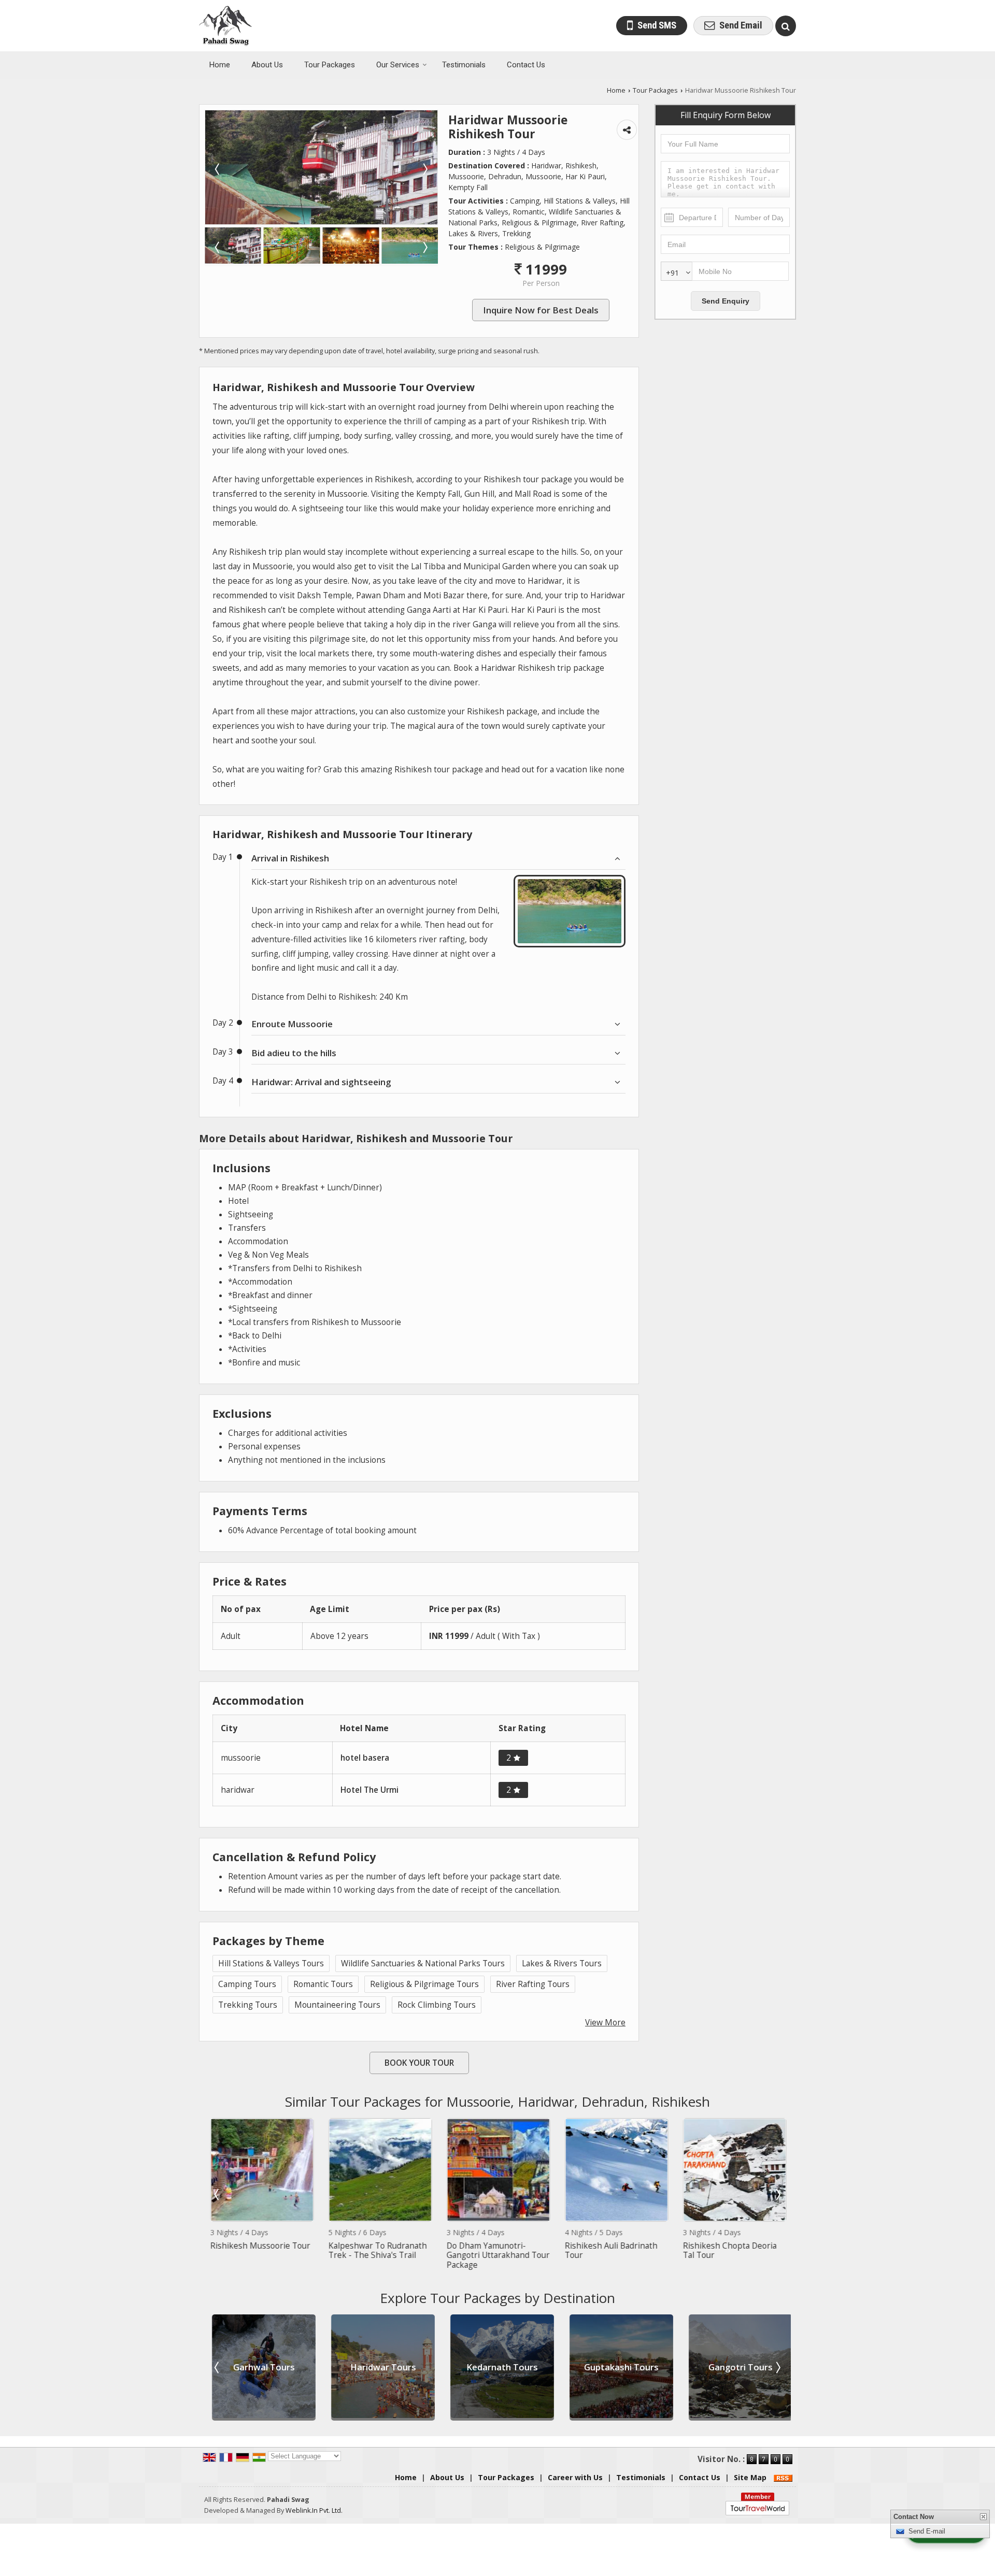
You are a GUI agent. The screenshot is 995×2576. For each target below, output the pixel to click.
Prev (218, 2194)
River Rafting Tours (533, 1984)
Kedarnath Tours (433, 2367)
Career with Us (575, 2477)
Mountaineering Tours (337, 2005)
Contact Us (526, 65)
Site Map (750, 2477)
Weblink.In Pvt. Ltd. (314, 2510)
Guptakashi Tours (552, 2367)
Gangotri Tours (672, 2367)
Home (220, 65)
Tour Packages (330, 65)
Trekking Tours (248, 2005)
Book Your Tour (419, 2063)
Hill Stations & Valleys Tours (271, 1963)
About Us (267, 65)
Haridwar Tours (314, 2367)
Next (777, 2194)
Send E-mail (927, 2531)
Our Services (398, 65)
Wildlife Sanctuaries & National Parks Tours (423, 1963)
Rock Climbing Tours (437, 2005)
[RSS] (783, 2477)
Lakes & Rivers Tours (562, 1963)
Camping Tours (247, 1984)
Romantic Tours (323, 1984)
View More (605, 2023)
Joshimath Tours (791, 2367)
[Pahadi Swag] (225, 26)
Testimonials (464, 65)
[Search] (786, 26)
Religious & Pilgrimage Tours (424, 1984)
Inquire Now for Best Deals (541, 310)
